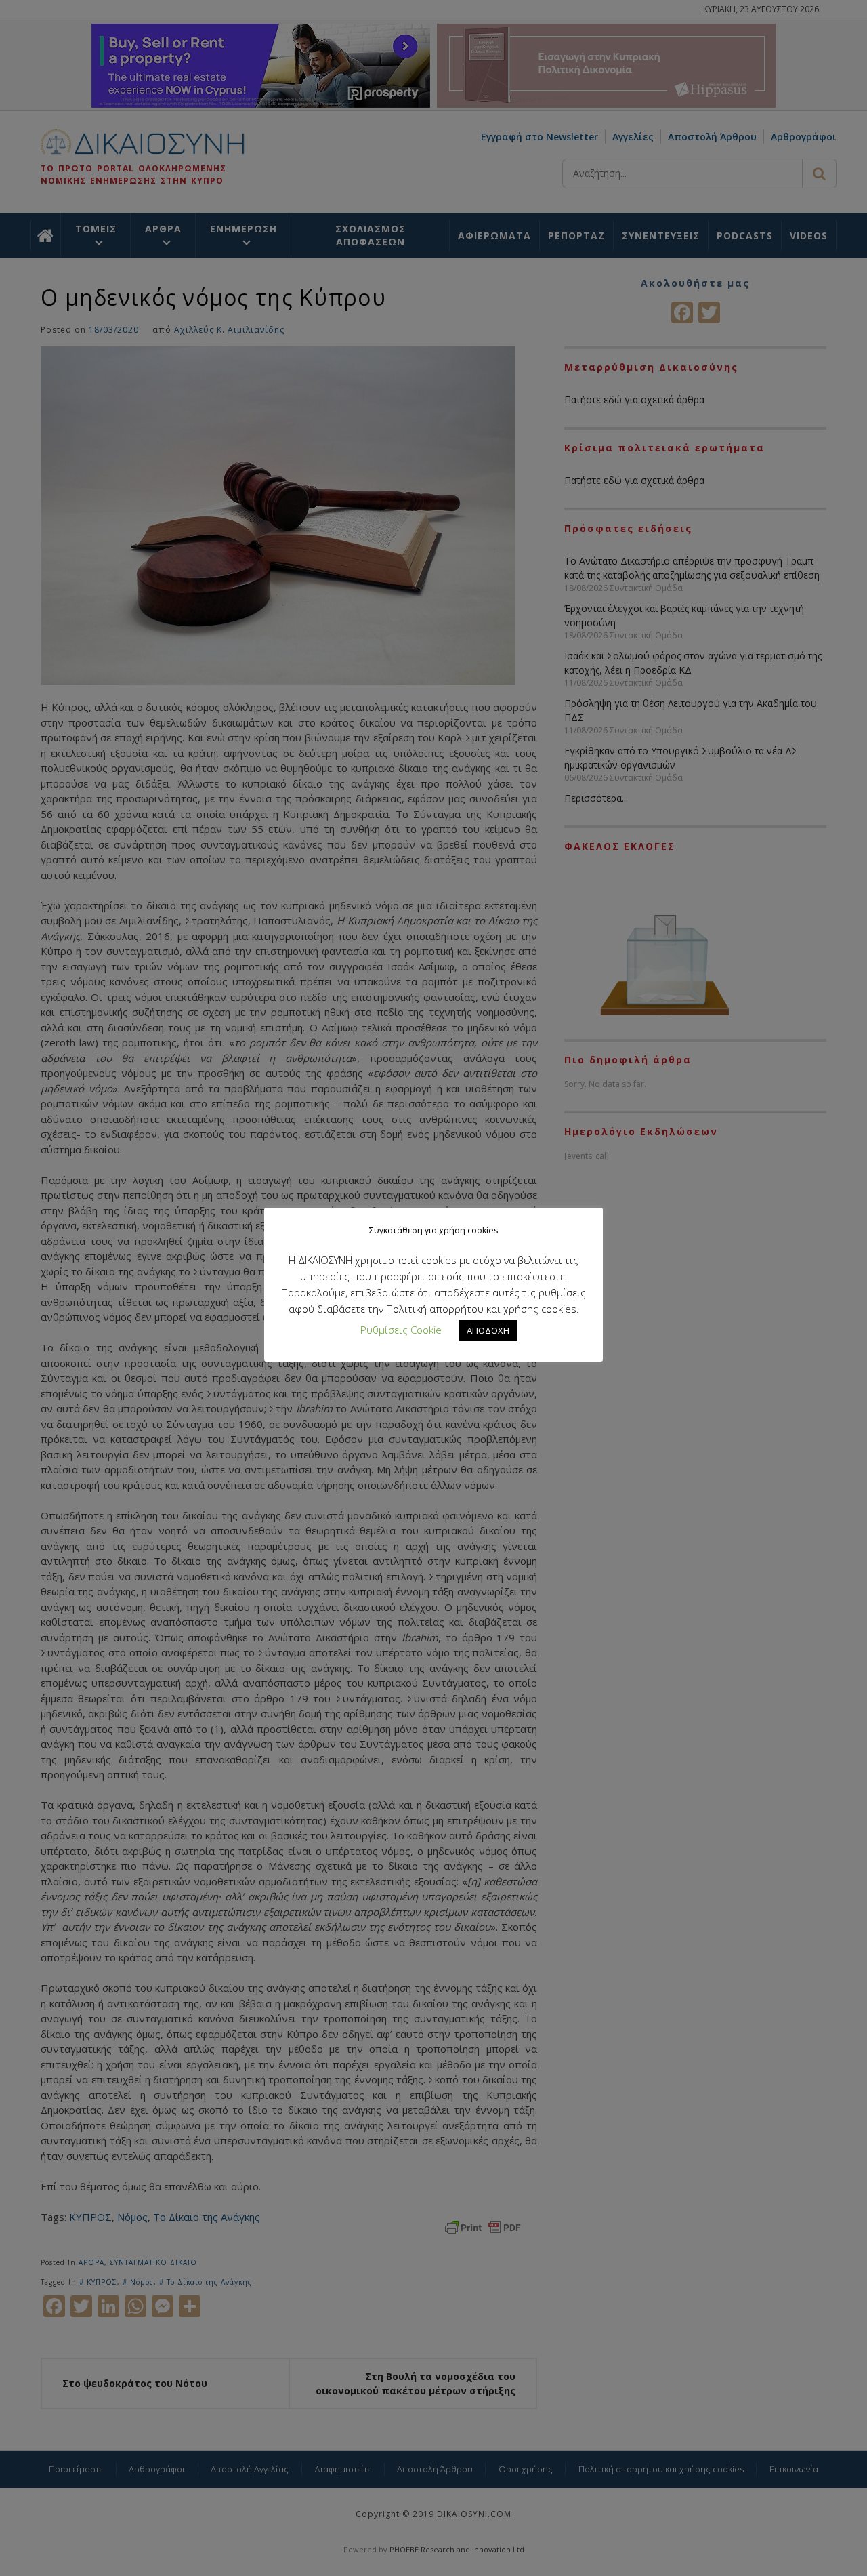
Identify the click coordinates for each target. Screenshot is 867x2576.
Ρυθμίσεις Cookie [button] (401, 1330)
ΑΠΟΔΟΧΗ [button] (488, 1330)
